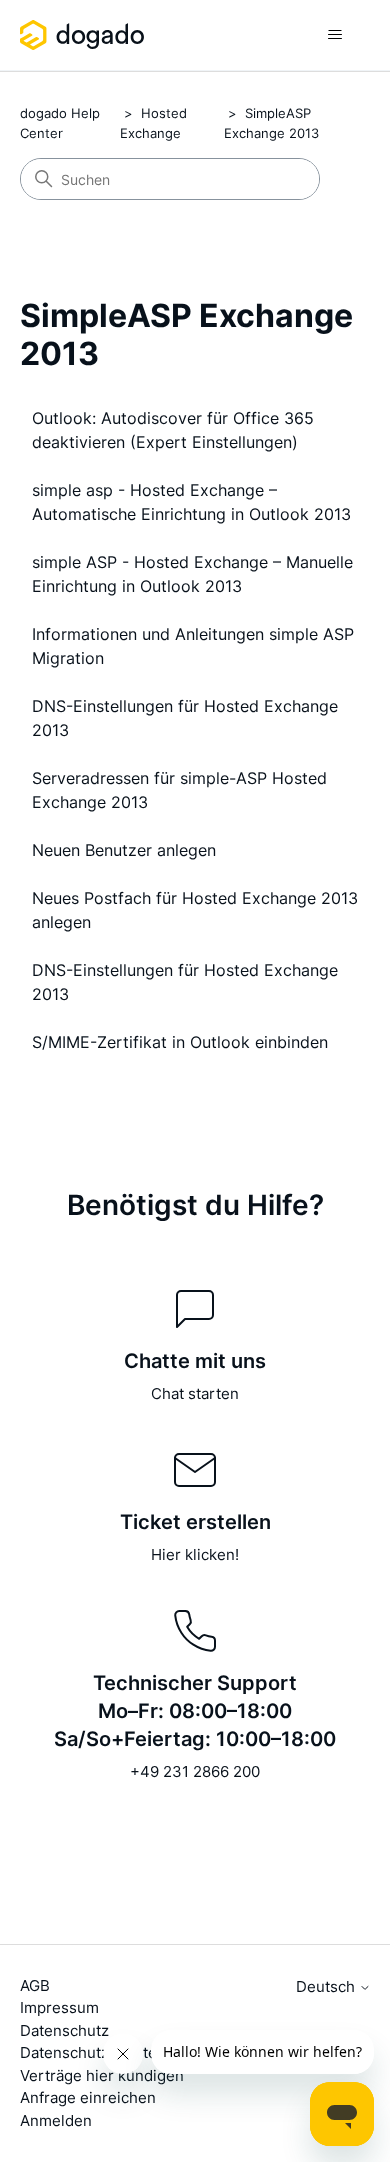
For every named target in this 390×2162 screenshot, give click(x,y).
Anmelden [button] (56, 2120)
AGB (35, 1985)
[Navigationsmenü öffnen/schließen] (335, 35)
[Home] (85, 35)
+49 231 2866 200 (195, 1771)
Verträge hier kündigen (102, 2075)
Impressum (59, 2007)
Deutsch (327, 1986)
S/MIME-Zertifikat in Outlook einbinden (180, 1042)
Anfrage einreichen (88, 2097)
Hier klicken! (195, 1554)
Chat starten (195, 1393)
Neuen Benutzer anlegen (124, 850)
